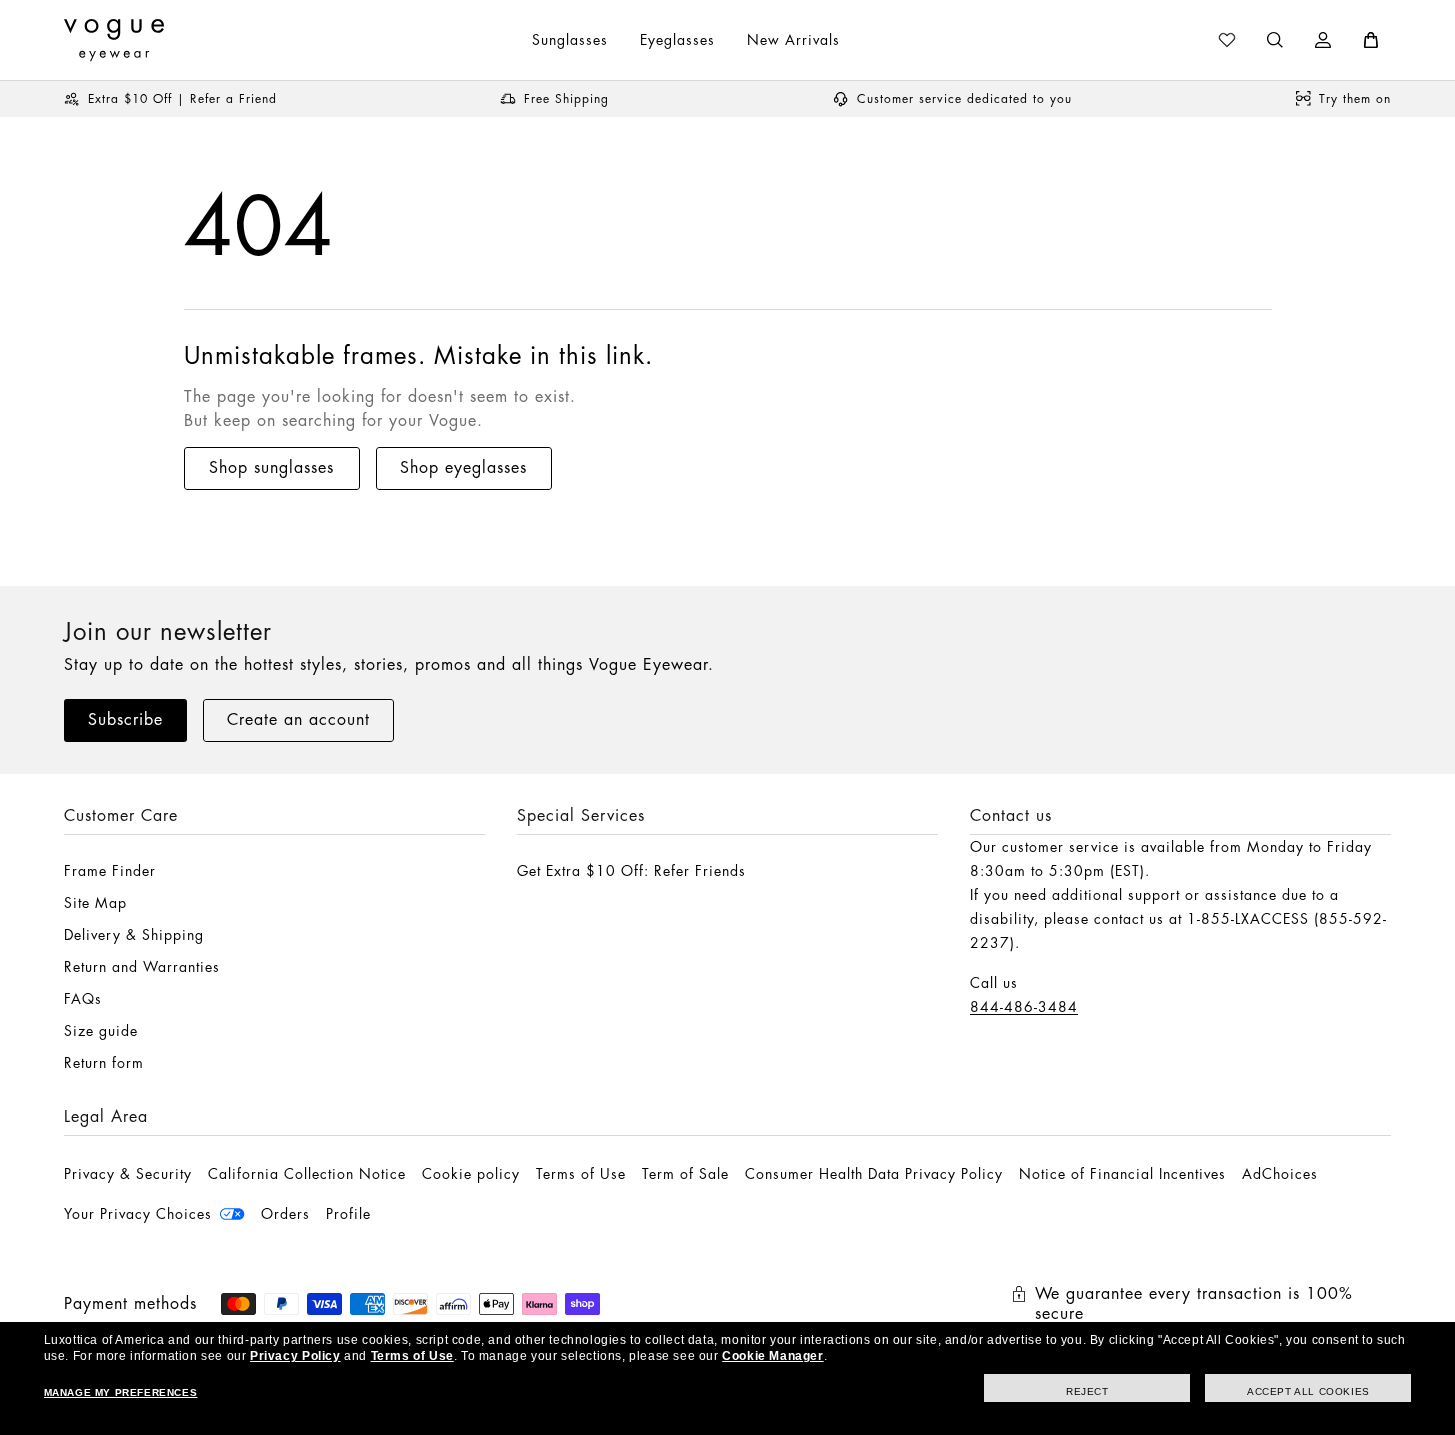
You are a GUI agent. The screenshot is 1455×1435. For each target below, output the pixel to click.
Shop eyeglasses (463, 468)
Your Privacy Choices (138, 1214)
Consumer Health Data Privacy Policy (874, 1174)
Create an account (298, 720)
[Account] (1323, 40)
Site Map (95, 903)
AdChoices (1280, 1174)
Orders (285, 1214)
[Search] (1275, 40)
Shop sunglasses (271, 468)
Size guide (101, 1031)
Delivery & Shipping (134, 935)
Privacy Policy (295, 1356)
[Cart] (1371, 40)
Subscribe (125, 720)
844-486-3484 (1024, 1007)
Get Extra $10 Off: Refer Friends (631, 871)
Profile (348, 1214)
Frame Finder (110, 871)
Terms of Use (581, 1174)
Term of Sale (685, 1174)
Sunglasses (570, 40)
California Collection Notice (307, 1174)
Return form (104, 1063)
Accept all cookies (1308, 1391)
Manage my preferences (121, 1392)
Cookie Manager (772, 1356)
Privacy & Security (128, 1174)
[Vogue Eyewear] (114, 40)
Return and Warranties (142, 967)
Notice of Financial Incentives (1122, 1174)
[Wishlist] (1227, 40)
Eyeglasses (677, 40)
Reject (1087, 1391)
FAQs (83, 999)
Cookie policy (471, 1174)
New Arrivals (793, 40)
